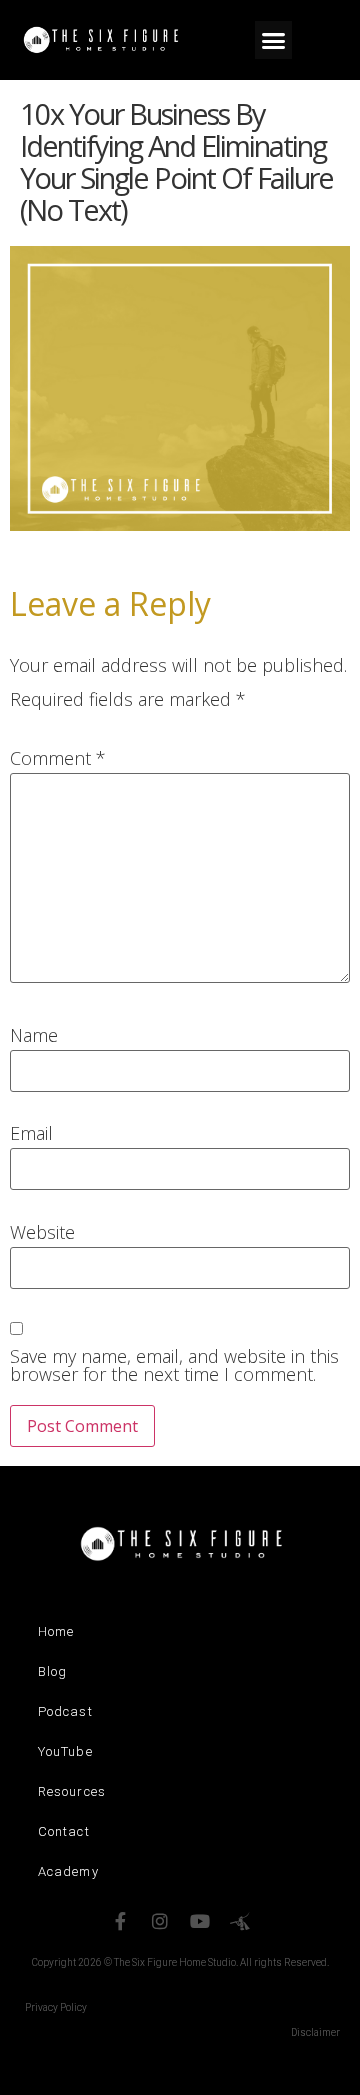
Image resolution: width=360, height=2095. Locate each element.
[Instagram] (160, 1921)
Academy (68, 1871)
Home (56, 1631)
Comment (58, 758)
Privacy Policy (56, 2007)
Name (34, 1035)
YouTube (65, 1751)
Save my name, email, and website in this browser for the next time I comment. (174, 1365)
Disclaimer (315, 2032)
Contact (64, 1831)
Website (42, 1232)
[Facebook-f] (120, 1921)
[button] (274, 40)
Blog (52, 1671)
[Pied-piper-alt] (240, 1921)
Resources (72, 1791)
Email (31, 1133)
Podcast (65, 1711)
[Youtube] (200, 1921)
